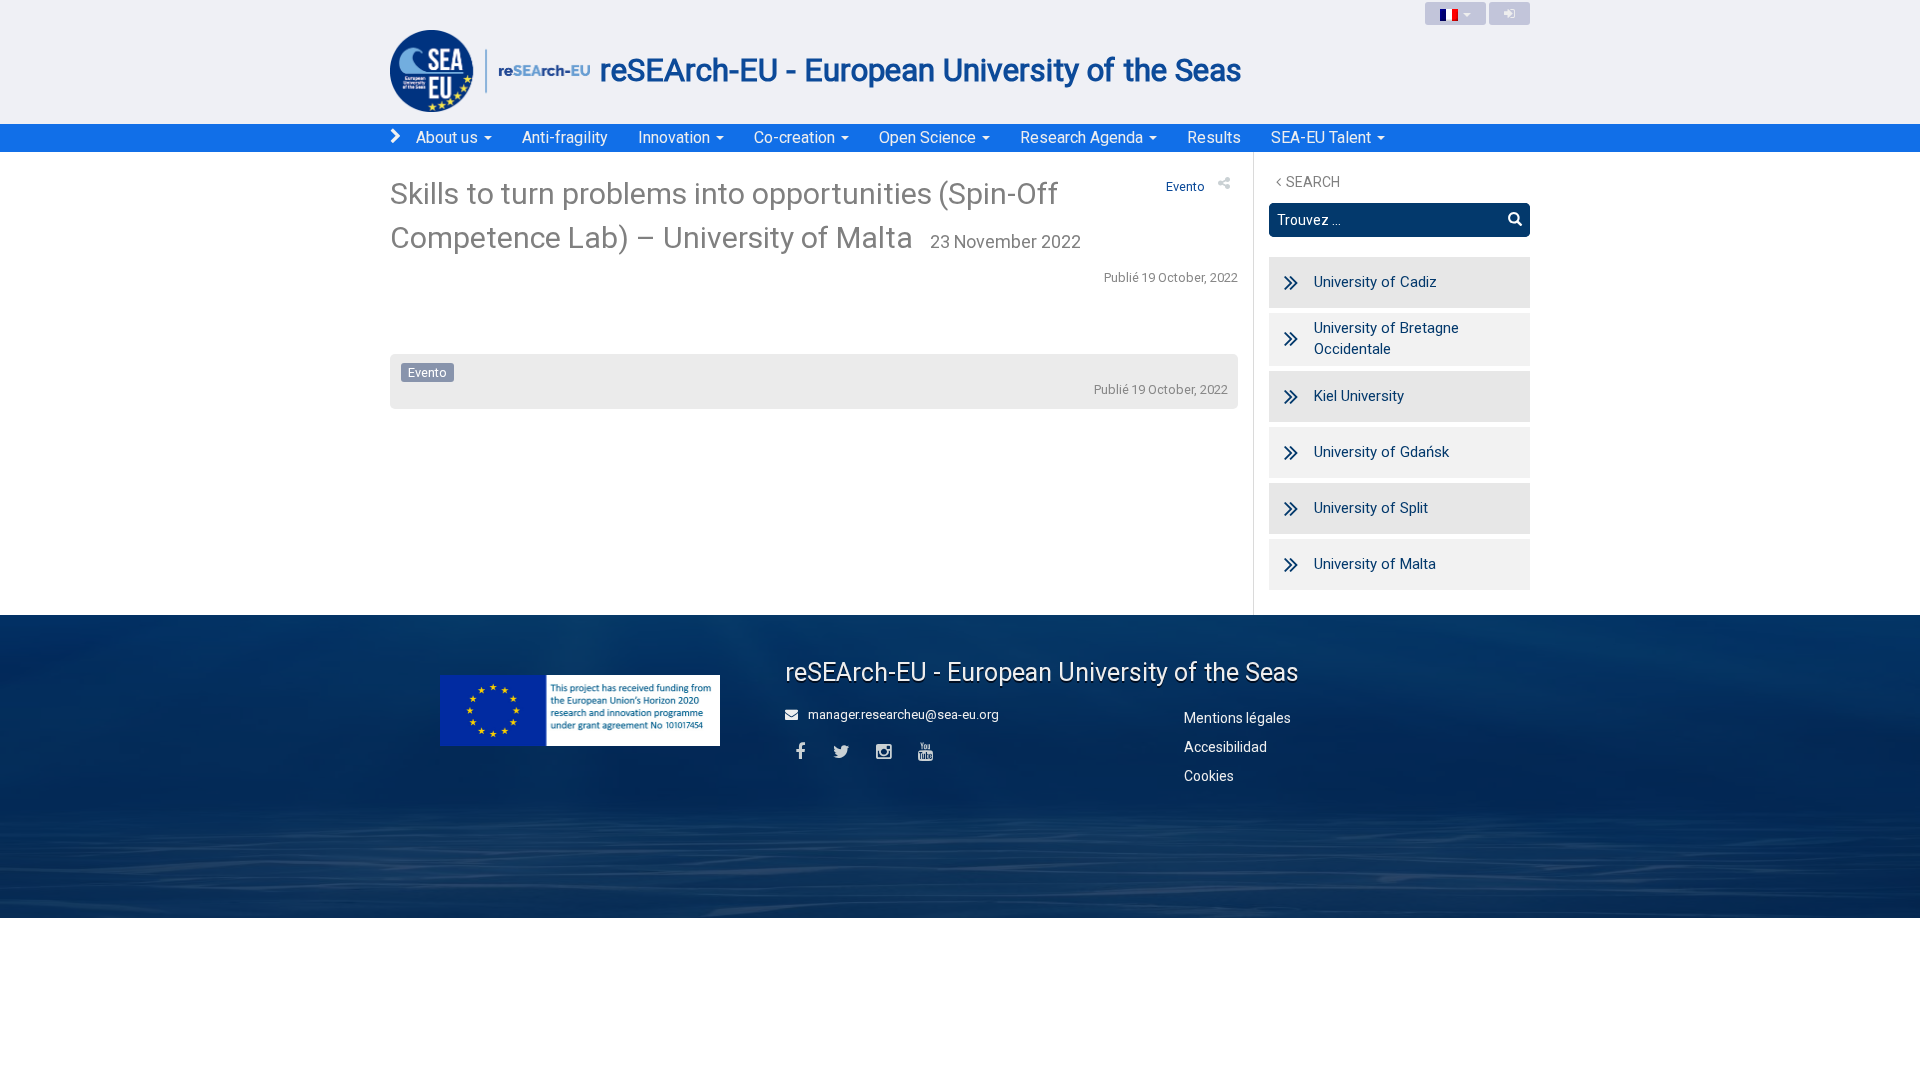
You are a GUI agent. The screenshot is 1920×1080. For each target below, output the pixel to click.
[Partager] (1224, 183)
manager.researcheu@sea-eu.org (902, 714)
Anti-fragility (565, 137)
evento (1185, 186)
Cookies (1209, 776)
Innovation (676, 137)
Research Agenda (1083, 137)
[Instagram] (883, 752)
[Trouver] (1515, 220)
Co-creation (796, 137)
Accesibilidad (1225, 747)
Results (1214, 137)
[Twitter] (841, 752)
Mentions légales (1237, 718)
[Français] (1455, 13)
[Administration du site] (1509, 13)
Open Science (929, 137)
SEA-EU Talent (1323, 137)
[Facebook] (799, 752)
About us (449, 137)
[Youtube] (925, 752)
